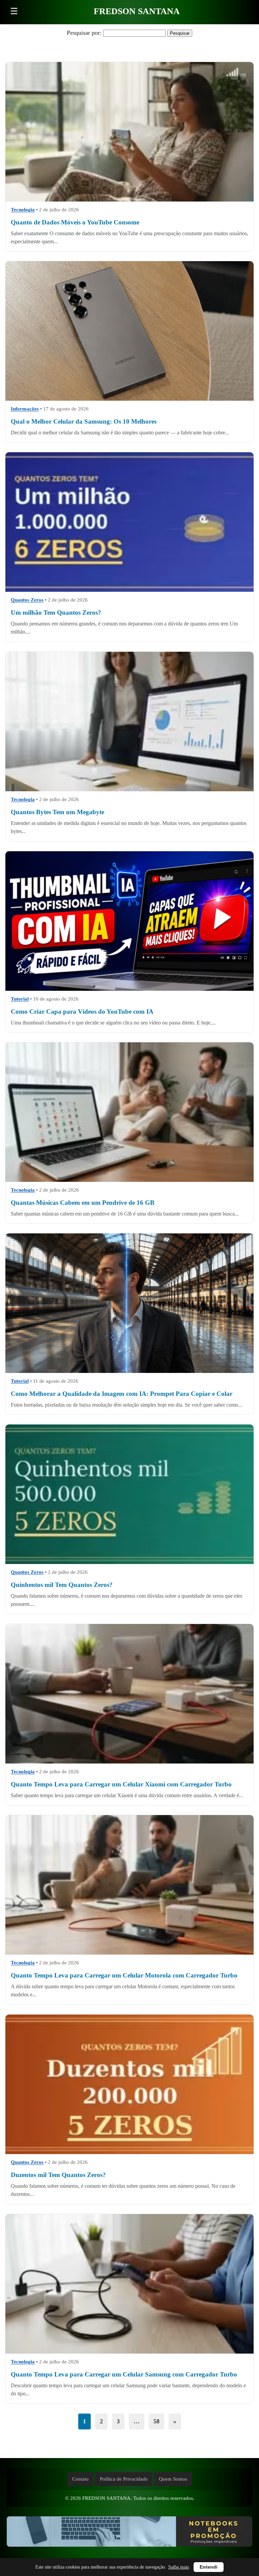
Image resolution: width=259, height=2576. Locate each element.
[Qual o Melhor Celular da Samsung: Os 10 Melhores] (129, 331)
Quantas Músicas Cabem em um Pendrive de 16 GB (83, 1203)
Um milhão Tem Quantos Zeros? (56, 613)
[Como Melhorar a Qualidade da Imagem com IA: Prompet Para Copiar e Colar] (129, 1303)
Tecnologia (23, 210)
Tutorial (20, 999)
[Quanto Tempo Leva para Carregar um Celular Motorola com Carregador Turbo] (129, 1885)
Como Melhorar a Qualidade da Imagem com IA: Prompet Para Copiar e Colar (122, 1394)
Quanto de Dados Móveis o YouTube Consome (75, 222)
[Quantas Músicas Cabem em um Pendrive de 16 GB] (129, 1112)
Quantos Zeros (27, 600)
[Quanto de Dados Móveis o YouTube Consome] (129, 132)
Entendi (209, 2567)
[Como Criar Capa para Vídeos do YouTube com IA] (129, 921)
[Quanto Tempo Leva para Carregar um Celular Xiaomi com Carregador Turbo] (129, 1694)
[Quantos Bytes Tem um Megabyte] (129, 722)
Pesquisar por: (84, 33)
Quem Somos (173, 2479)
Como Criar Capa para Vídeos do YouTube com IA (82, 1011)
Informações (25, 409)
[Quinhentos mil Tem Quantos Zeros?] (129, 1494)
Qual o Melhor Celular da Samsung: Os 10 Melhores (84, 421)
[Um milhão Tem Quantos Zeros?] (129, 522)
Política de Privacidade (124, 2479)
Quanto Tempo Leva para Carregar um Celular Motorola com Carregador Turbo (124, 1975)
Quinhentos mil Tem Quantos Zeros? (62, 1585)
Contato (80, 2479)
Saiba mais (179, 2567)
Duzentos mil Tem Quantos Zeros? (58, 2175)
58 (156, 2421)
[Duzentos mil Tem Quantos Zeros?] (129, 2084)
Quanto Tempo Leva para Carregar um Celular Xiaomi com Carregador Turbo (121, 1784)
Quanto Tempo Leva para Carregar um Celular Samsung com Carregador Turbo (124, 2374)
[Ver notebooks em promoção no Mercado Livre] (129, 2533)
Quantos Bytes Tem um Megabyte (57, 812)
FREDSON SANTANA (137, 11)
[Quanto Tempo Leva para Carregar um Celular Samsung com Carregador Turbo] (129, 2284)
